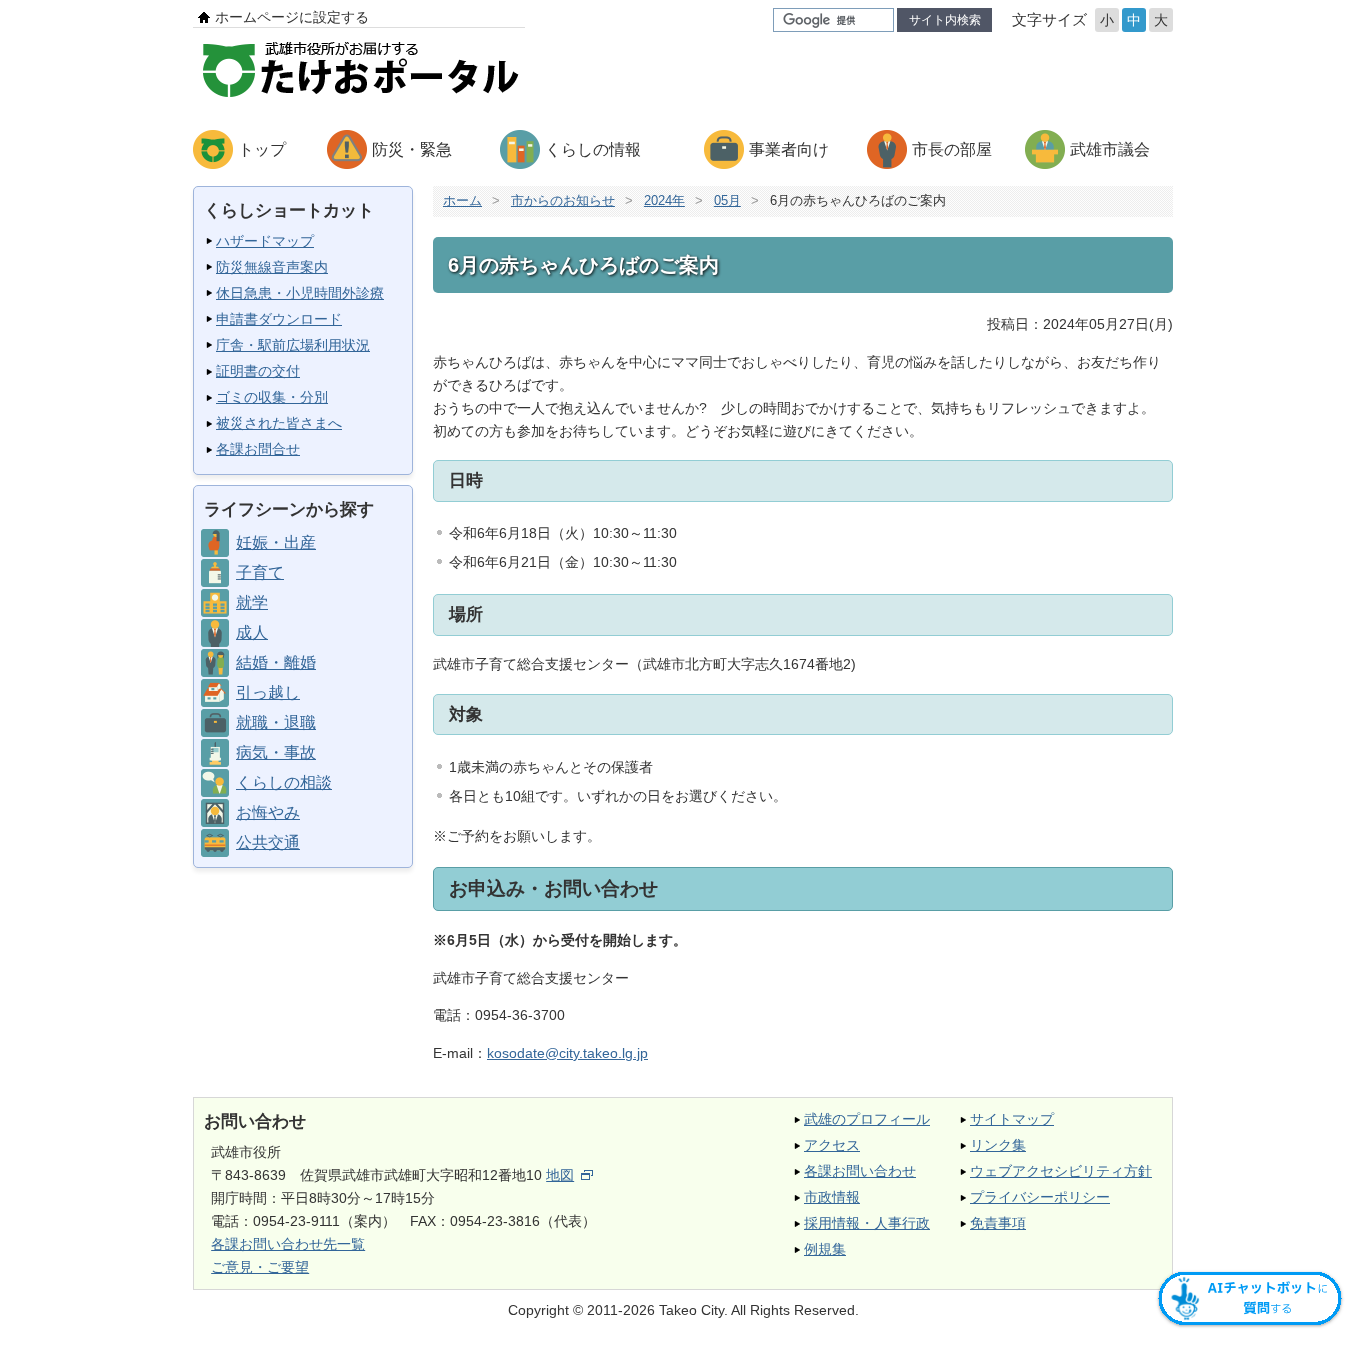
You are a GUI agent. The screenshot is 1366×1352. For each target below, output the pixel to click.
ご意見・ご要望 (260, 1267)
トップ (262, 149)
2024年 (664, 200)
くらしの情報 (593, 149)
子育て (260, 572)
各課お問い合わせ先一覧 (288, 1244)
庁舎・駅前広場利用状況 (293, 345)
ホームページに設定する (292, 17)
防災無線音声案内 (272, 267)
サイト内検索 (945, 20)
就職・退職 (276, 722)
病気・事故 (276, 752)
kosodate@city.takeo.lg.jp (567, 1053)
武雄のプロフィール (867, 1119)
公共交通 (268, 842)
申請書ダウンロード (279, 319)
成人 (252, 632)
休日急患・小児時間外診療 (300, 293)
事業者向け (789, 149)
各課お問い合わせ (860, 1171)
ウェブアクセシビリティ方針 (1061, 1171)
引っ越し (268, 692)
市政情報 (832, 1197)
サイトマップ (1012, 1119)
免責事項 (998, 1223)
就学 (252, 602)
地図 (560, 1175)
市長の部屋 (952, 149)
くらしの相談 (284, 782)
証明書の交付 (258, 371)
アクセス (832, 1145)
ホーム (462, 200)
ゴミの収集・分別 (272, 397)
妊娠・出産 (276, 542)
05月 (727, 200)
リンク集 (998, 1145)
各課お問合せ (258, 449)
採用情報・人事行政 (867, 1223)
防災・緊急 (412, 149)
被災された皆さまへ (279, 423)
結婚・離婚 (276, 662)
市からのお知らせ (563, 200)
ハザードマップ (265, 241)
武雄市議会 (1110, 149)
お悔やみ (268, 812)
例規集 (825, 1249)
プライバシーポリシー (1040, 1197)
